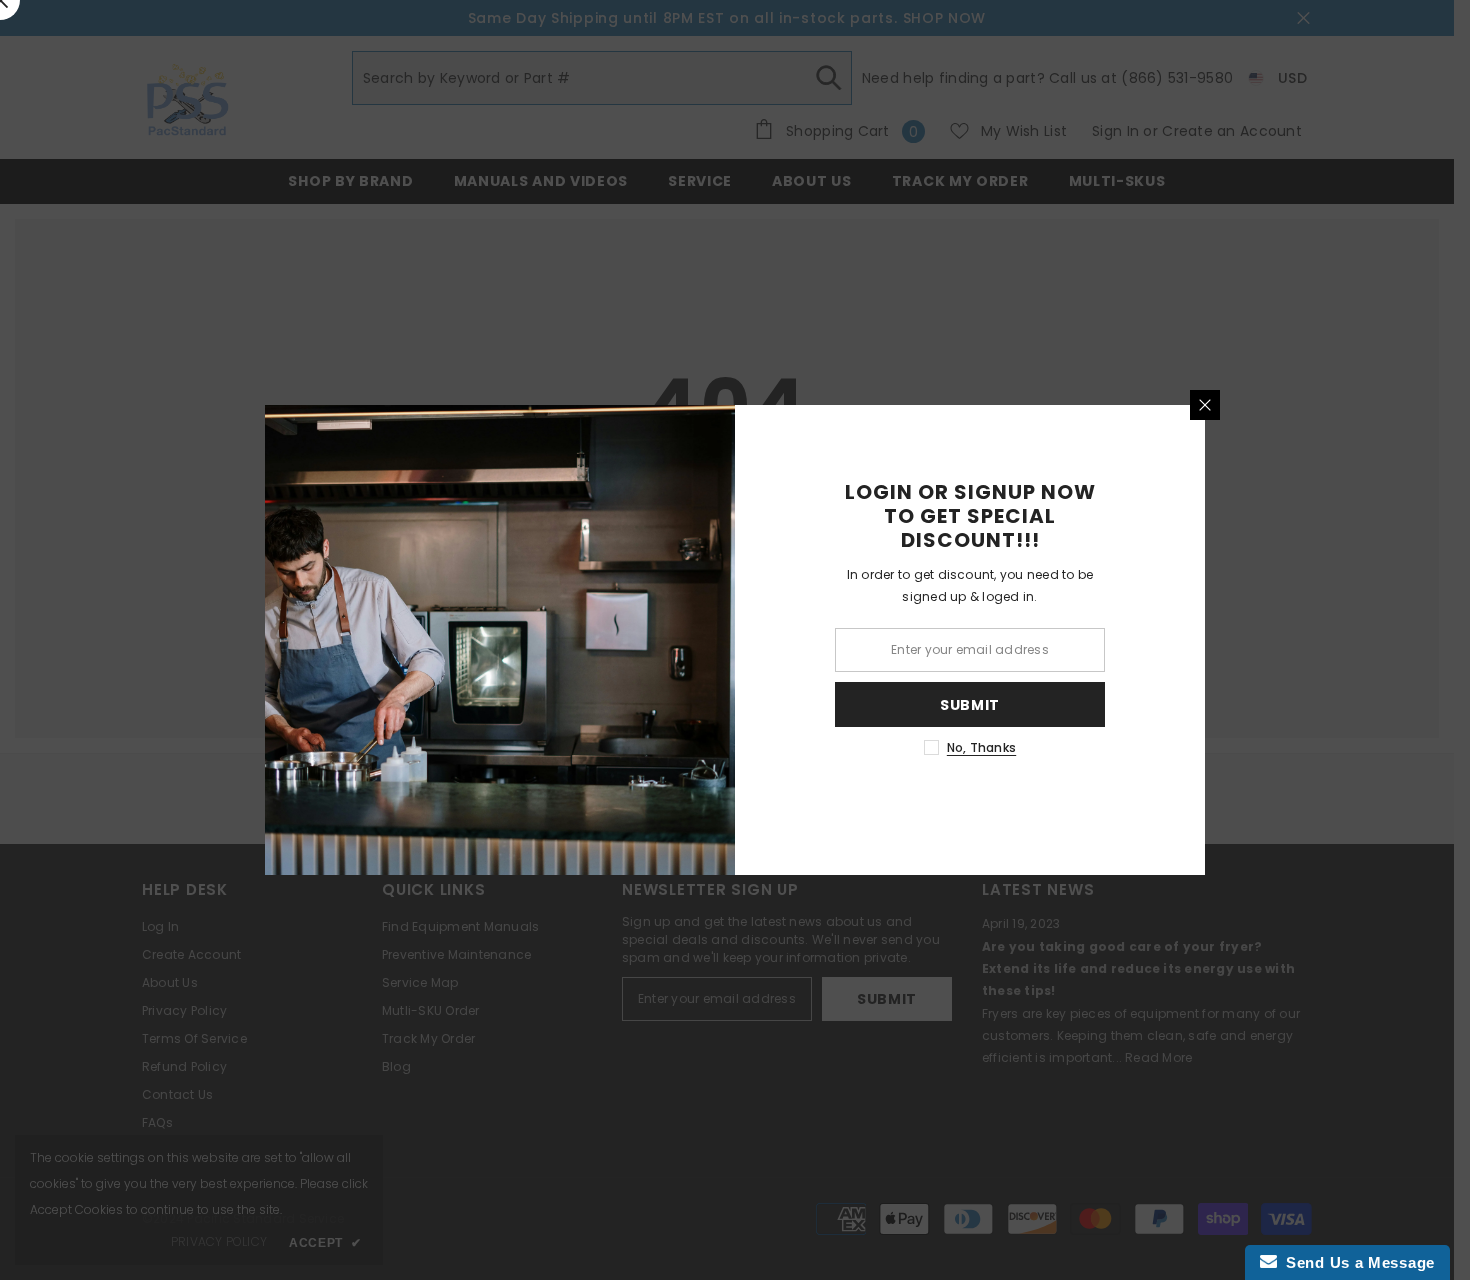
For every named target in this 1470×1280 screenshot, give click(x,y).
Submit (970, 705)
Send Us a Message (1356, 1262)
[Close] (1205, 405)
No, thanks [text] (981, 747)
